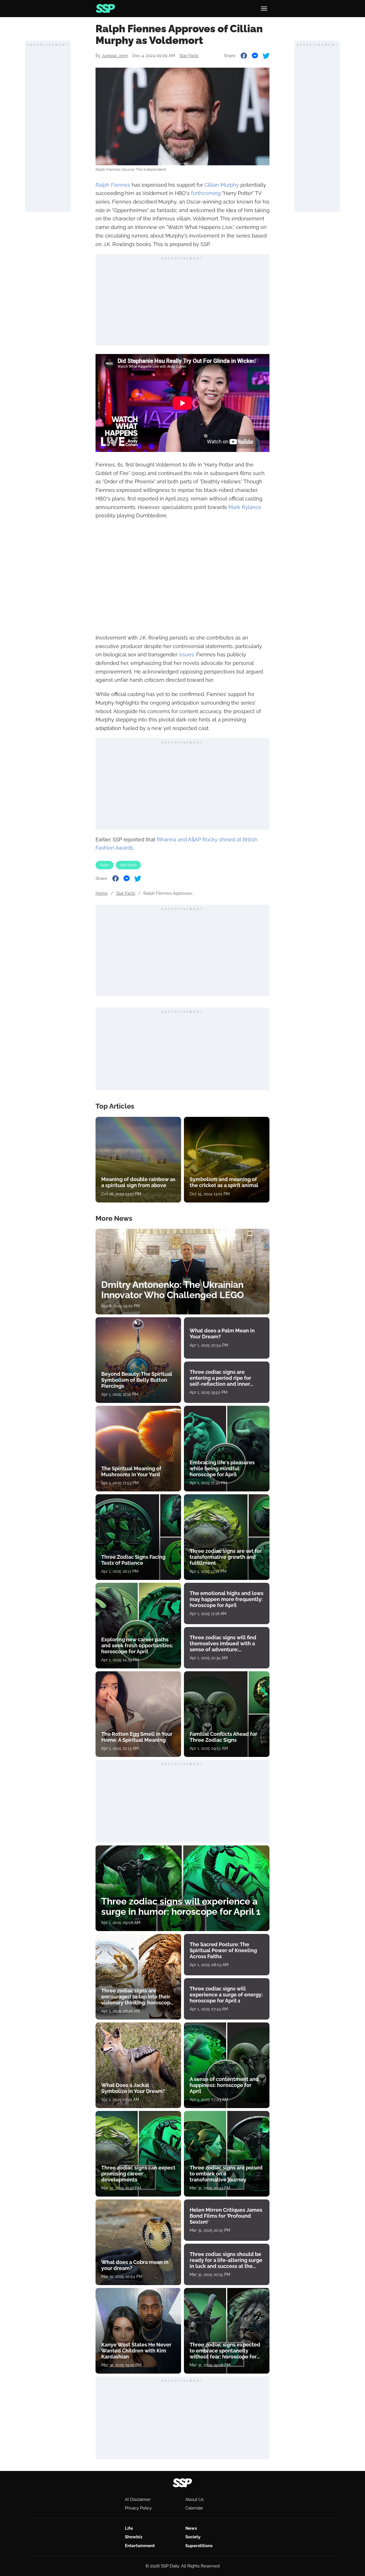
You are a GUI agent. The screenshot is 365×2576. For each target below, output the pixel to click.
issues (186, 654)
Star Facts (189, 56)
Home (102, 893)
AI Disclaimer (138, 2499)
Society (193, 2537)
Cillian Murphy (222, 185)
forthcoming (206, 193)
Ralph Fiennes (113, 185)
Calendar (194, 2508)
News (191, 2528)
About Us (194, 2499)
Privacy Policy (138, 2508)
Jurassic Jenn (115, 56)
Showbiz (134, 2537)
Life (129, 2528)
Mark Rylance (245, 507)
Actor (105, 865)
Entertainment (140, 2546)
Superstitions (199, 2546)
